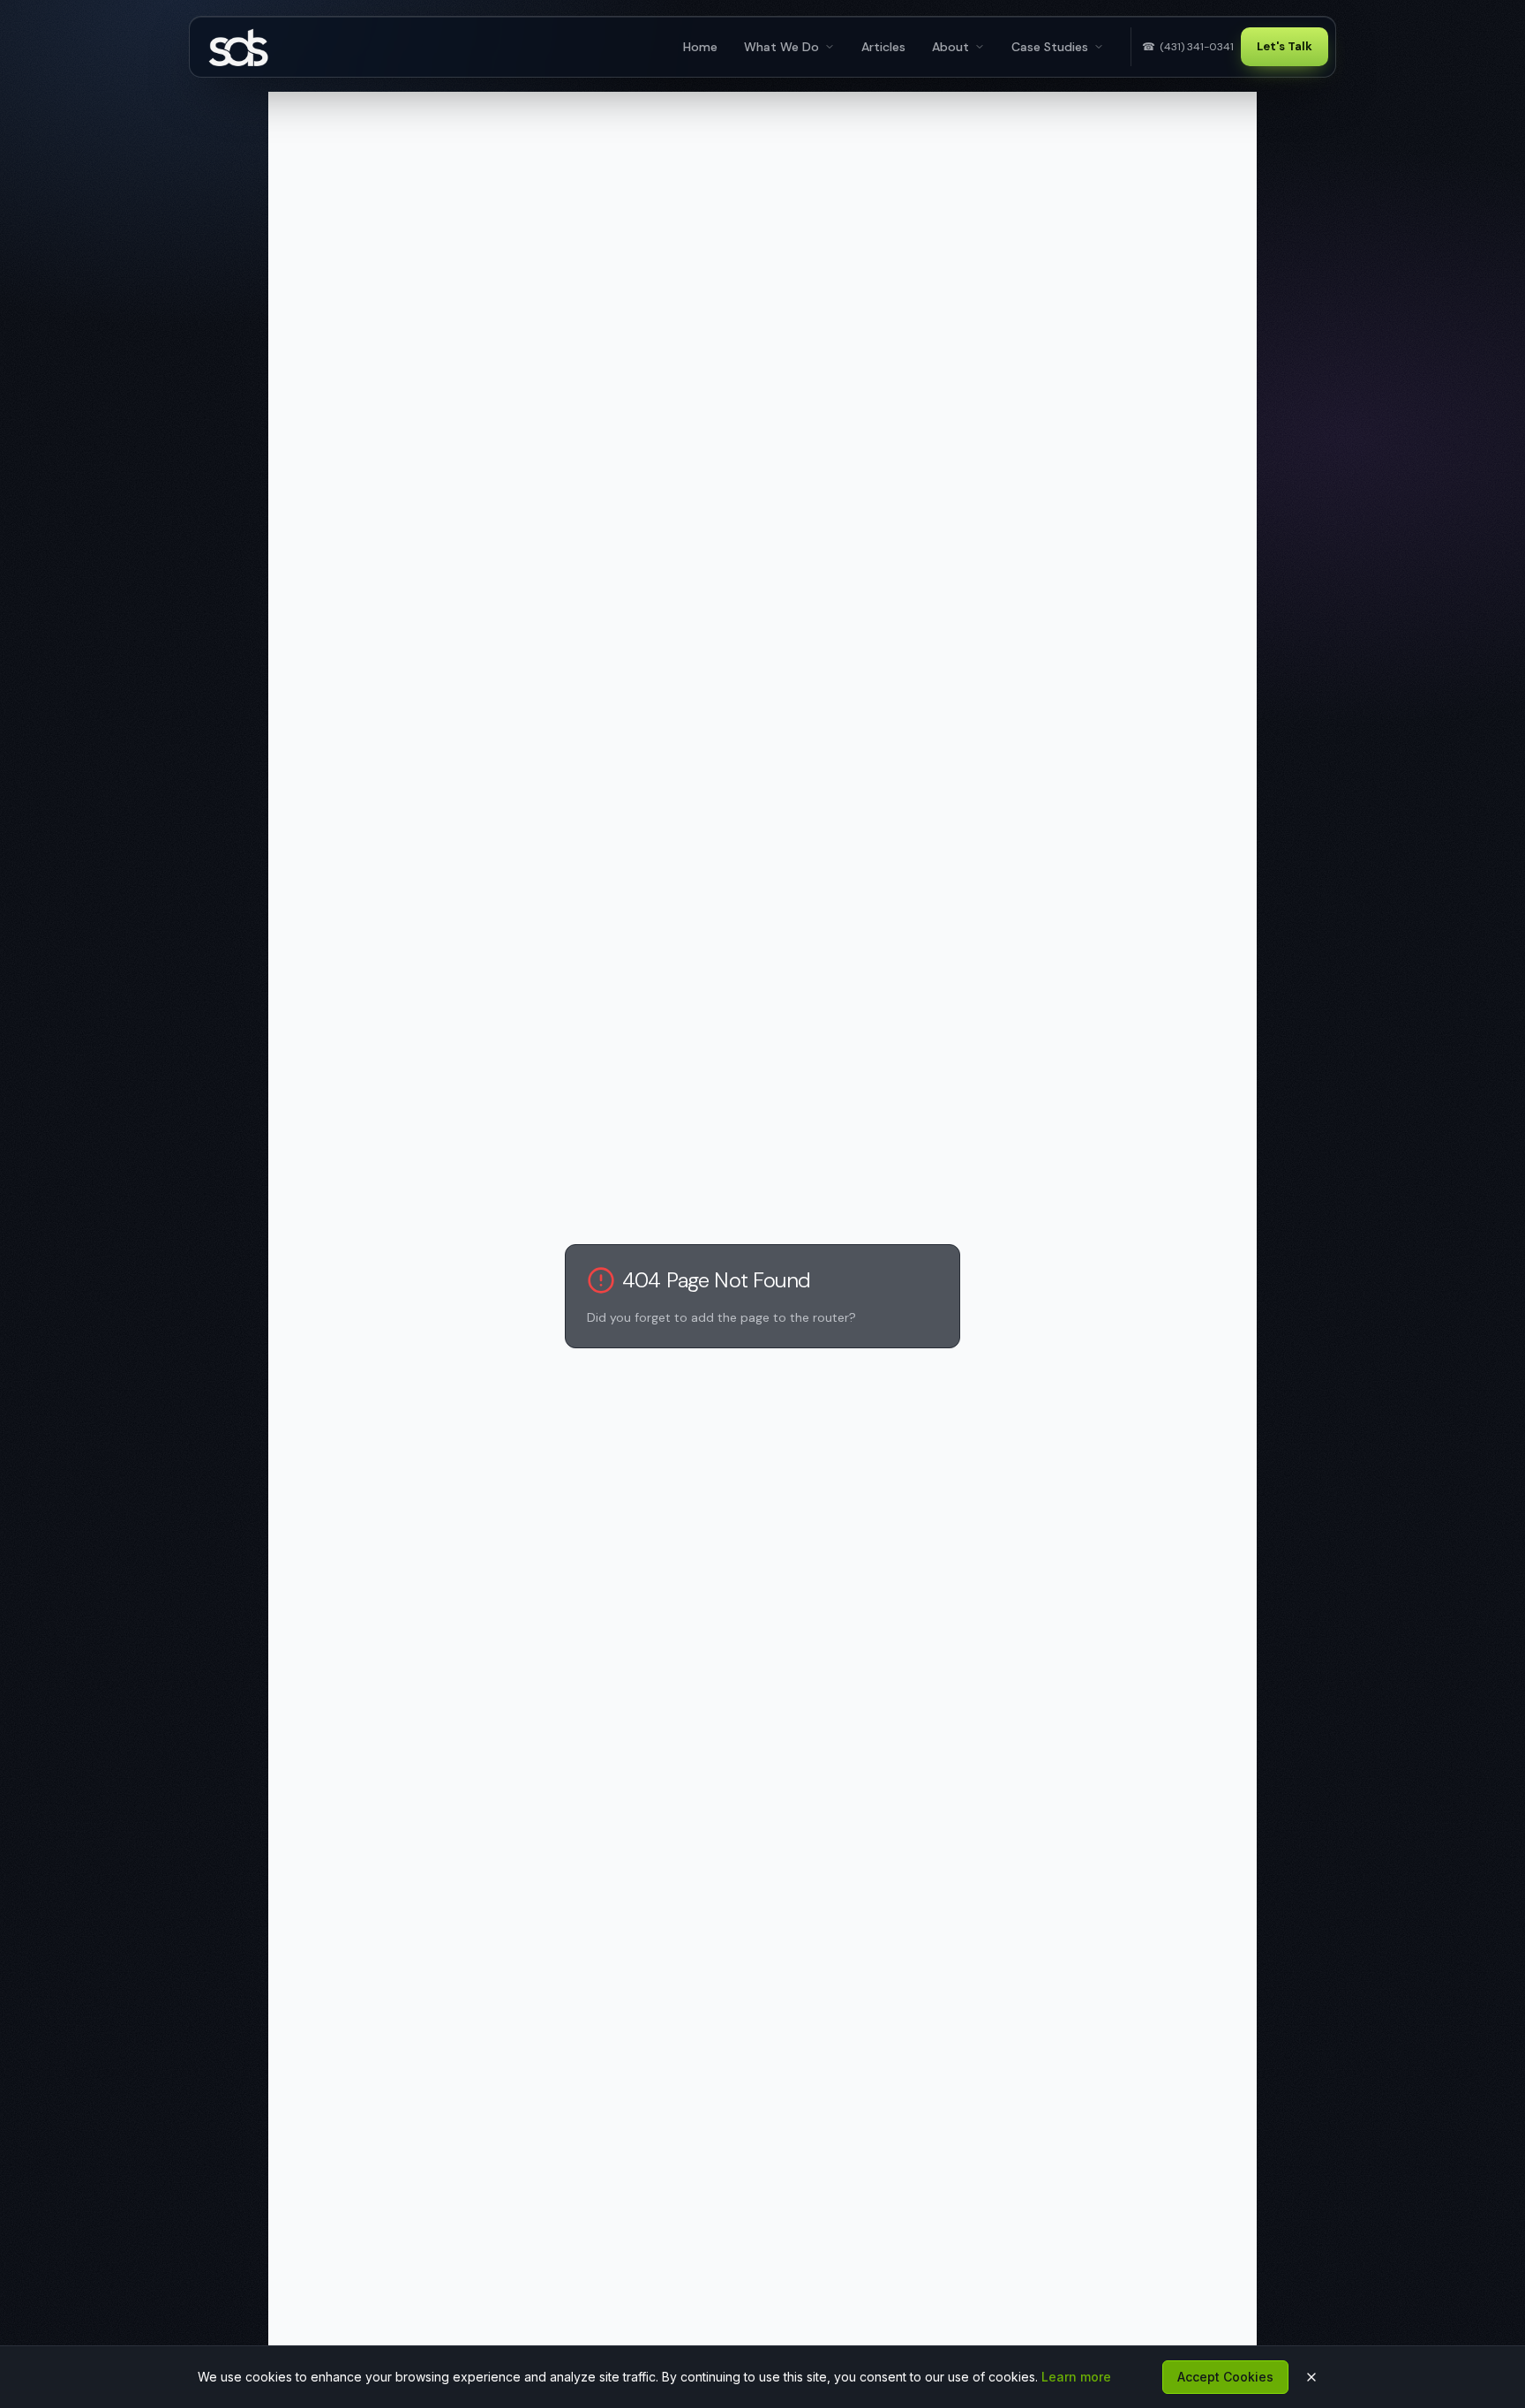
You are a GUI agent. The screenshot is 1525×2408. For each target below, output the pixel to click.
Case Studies (1050, 47)
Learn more (1076, 2377)
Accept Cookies (1225, 2377)
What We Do (781, 47)
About (950, 47)
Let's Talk (1285, 46)
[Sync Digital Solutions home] (243, 47)
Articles (883, 47)
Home (700, 47)
